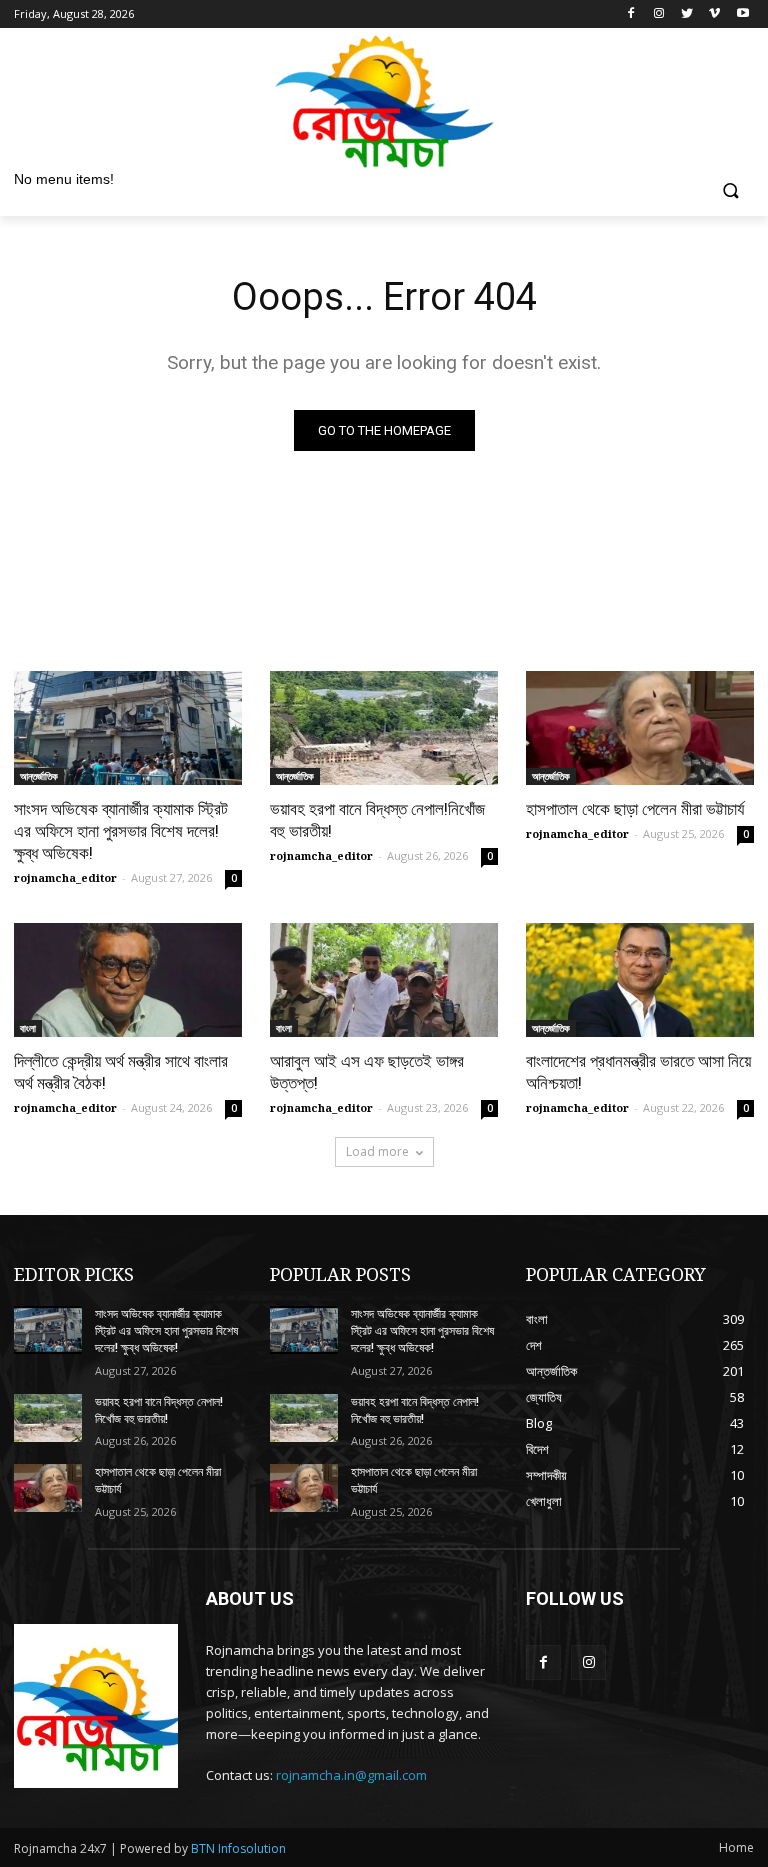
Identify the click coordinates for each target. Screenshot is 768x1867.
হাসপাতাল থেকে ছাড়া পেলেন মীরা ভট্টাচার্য (635, 809)
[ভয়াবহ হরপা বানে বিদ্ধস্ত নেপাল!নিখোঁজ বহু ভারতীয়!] (384, 728)
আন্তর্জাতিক (39, 776)
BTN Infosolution (238, 1848)
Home (736, 1847)
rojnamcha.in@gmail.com (351, 1775)
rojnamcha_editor (65, 877)
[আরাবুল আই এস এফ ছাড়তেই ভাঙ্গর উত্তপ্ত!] (384, 980)
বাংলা (28, 1028)
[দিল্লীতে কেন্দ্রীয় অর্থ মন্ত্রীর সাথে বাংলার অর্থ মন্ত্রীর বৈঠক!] (128, 980)
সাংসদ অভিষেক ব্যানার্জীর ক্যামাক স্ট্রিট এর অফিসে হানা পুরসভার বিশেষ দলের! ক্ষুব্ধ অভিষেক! (121, 831)
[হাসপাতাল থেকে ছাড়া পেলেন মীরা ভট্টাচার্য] (640, 728)
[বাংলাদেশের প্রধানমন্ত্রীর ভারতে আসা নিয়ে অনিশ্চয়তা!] (640, 980)
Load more (377, 1151)
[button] (730, 192)
